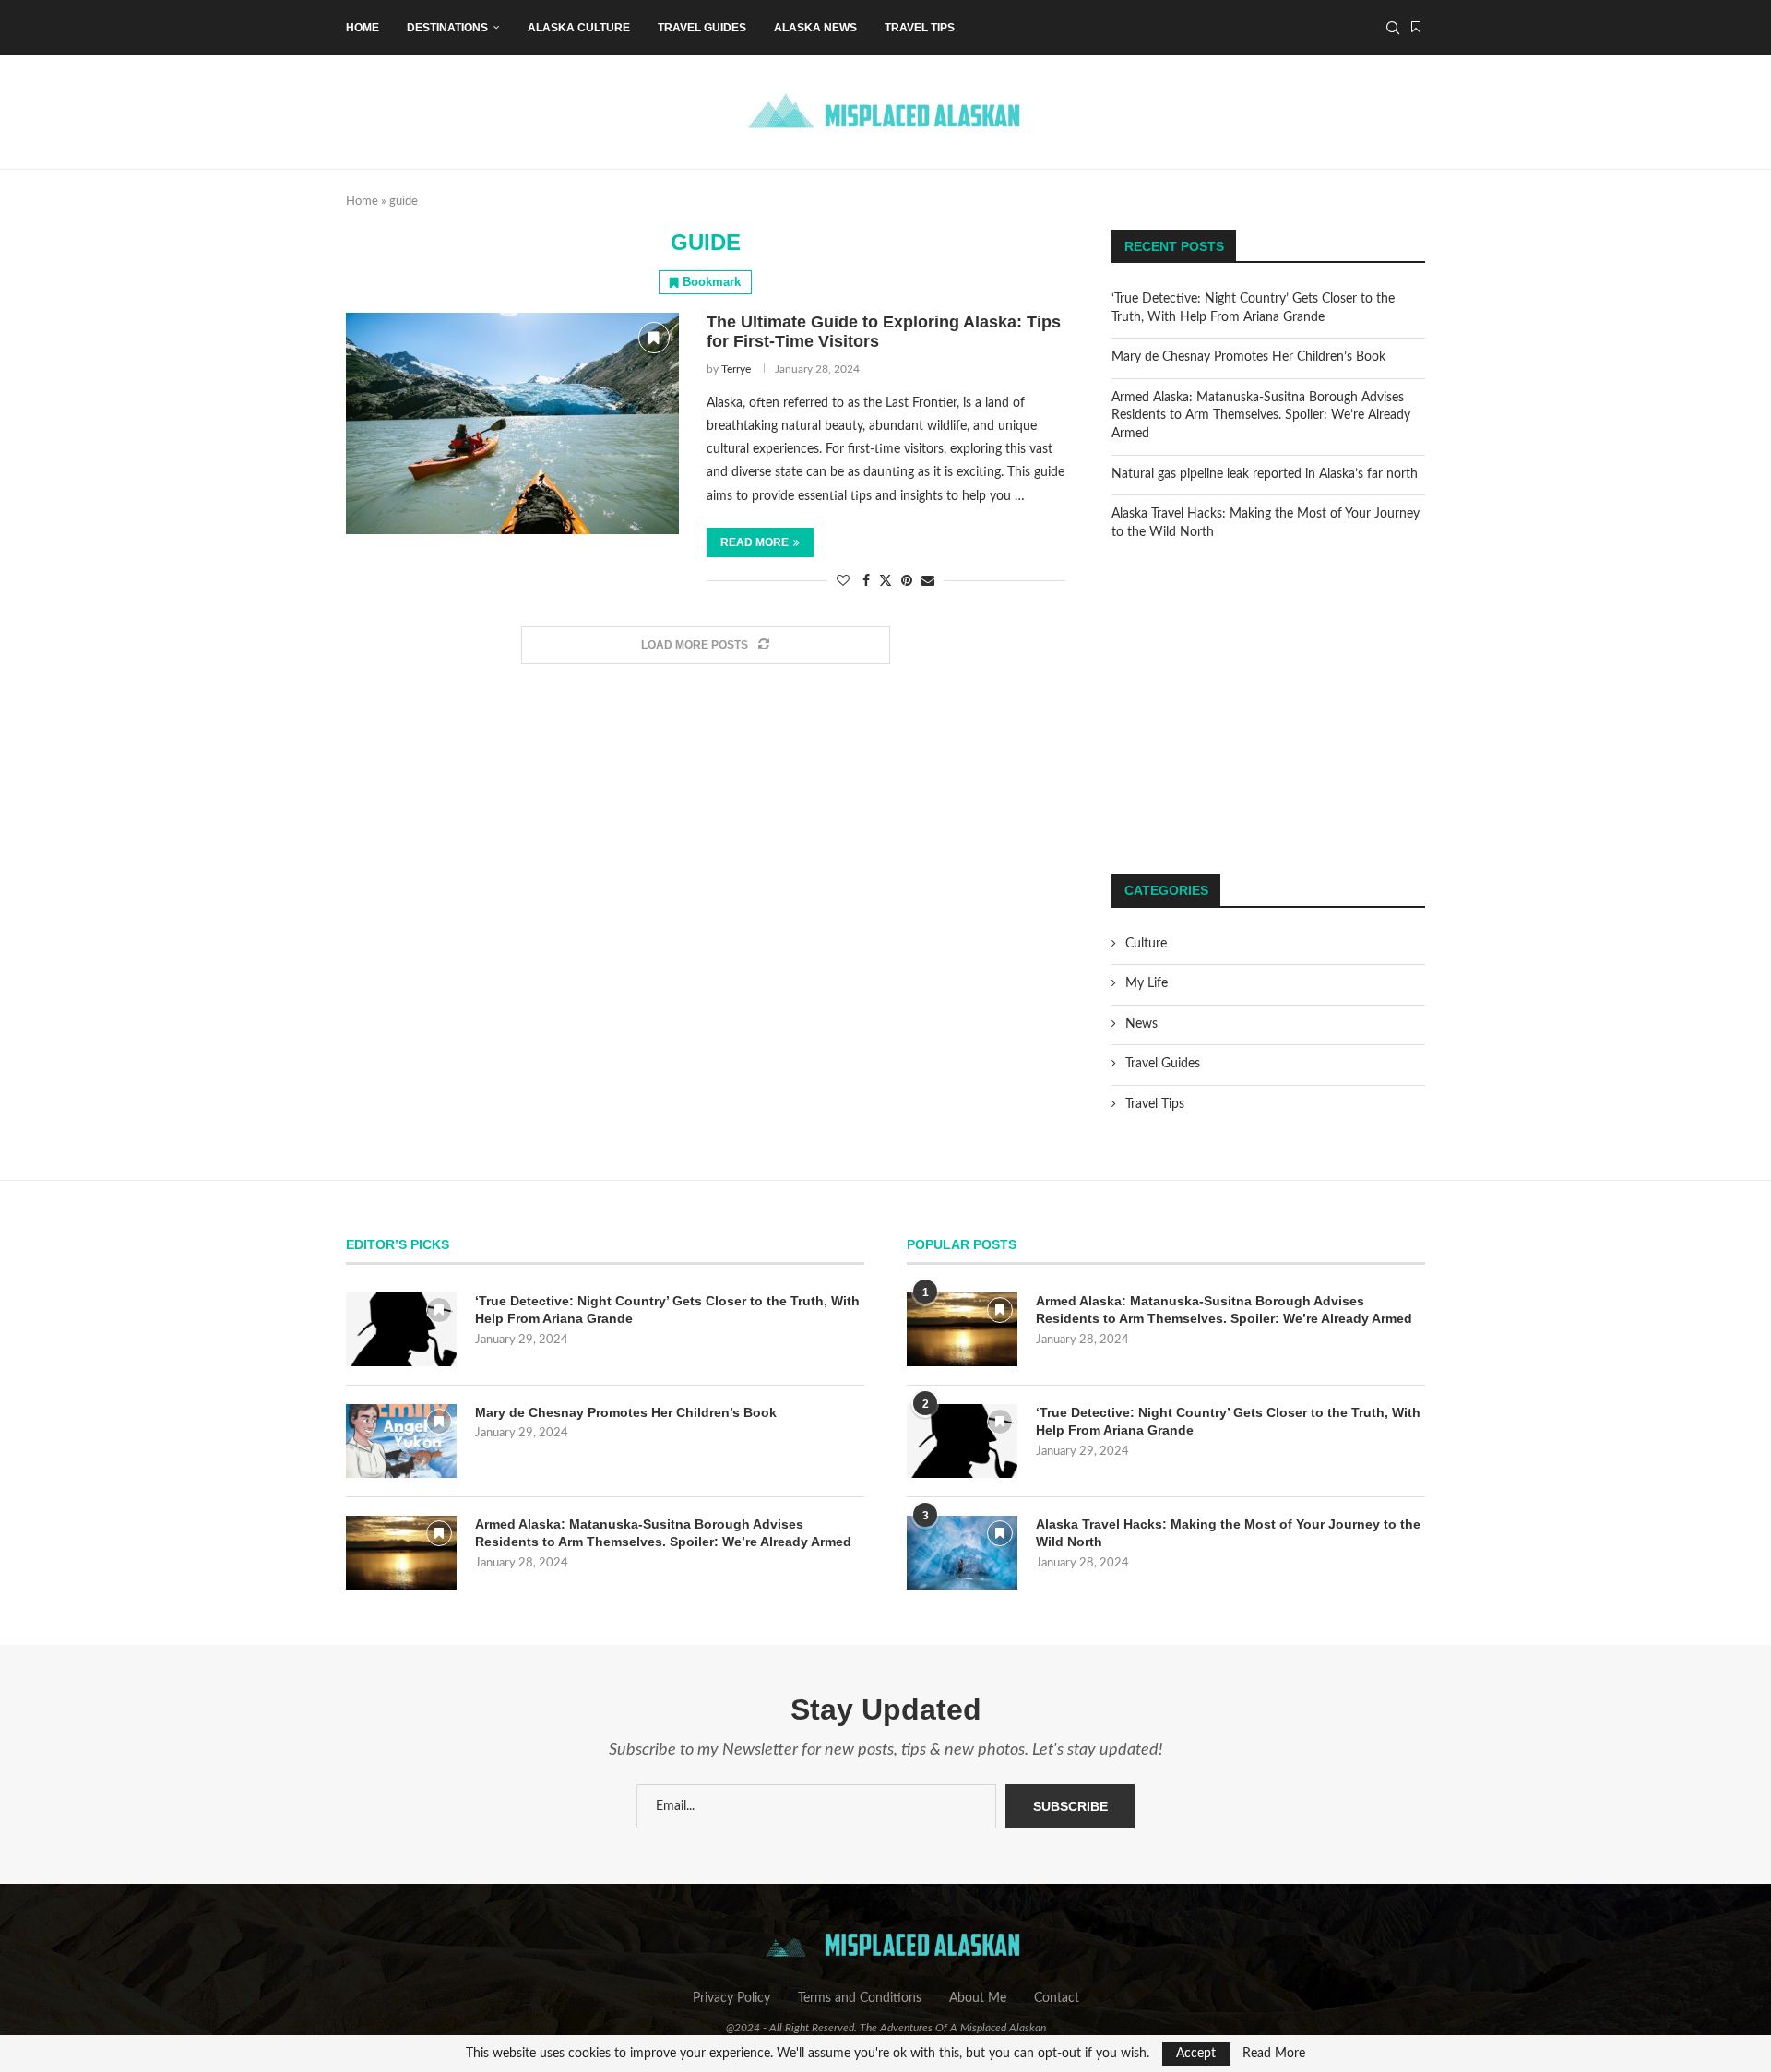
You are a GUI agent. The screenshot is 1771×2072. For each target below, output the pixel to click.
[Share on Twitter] (885, 581)
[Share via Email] (928, 582)
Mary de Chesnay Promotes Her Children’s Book (1248, 357)
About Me (978, 1998)
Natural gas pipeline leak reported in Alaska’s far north (1265, 474)
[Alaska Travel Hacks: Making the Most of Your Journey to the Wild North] (962, 1553)
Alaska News (815, 28)
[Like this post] (843, 582)
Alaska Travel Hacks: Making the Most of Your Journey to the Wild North (1228, 1533)
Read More (1274, 2054)
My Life (1147, 983)
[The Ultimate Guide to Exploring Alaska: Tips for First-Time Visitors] (512, 423)
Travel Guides (702, 28)
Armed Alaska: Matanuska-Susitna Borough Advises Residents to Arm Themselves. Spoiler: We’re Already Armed (1261, 416)
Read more (755, 542)
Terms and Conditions (860, 1998)
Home (363, 28)
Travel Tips (920, 28)
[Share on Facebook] (866, 582)
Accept (1196, 2054)
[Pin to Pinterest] (907, 582)
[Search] (1393, 28)
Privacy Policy (731, 1998)
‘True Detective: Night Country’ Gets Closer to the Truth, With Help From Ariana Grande (667, 1310)
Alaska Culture (579, 28)
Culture (1146, 944)
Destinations (447, 28)
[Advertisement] (1268, 708)
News (1141, 1024)
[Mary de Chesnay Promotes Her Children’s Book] (401, 1441)
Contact (1057, 1998)
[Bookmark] (1416, 28)
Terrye (736, 369)
